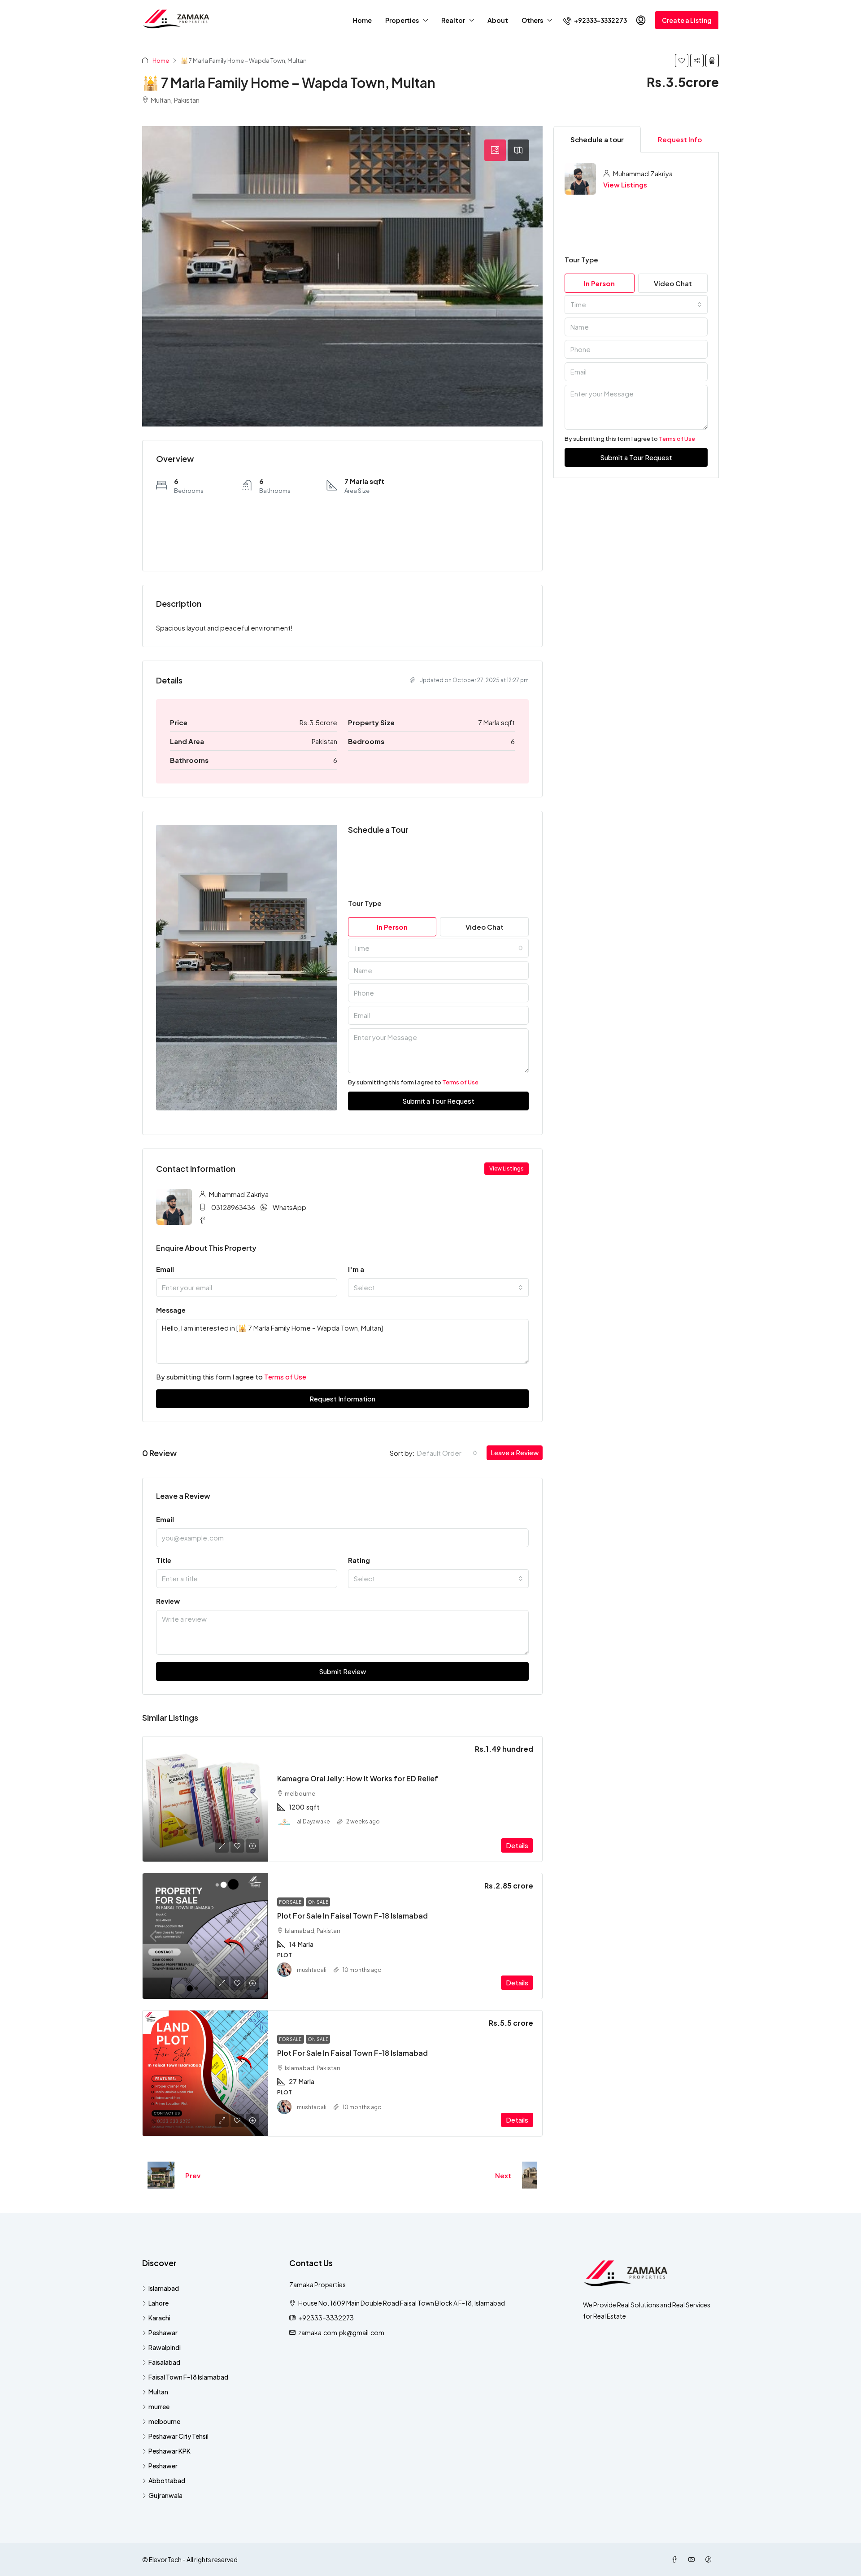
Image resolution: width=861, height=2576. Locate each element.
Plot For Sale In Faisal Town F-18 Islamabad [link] (352, 1916)
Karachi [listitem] (159, 2318)
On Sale (318, 1902)
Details (517, 1845)
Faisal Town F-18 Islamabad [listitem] (188, 2377)
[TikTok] (710, 2559)
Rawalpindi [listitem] (165, 2347)
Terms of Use (460, 1082)
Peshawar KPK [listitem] (170, 2451)
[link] (205, 1799)
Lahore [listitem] (159, 2303)
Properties (402, 20)
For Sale (291, 1902)
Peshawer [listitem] (163, 2466)
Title (164, 1560)
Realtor (453, 20)
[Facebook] (676, 2559)
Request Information (342, 1399)
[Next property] (530, 2175)
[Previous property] (161, 2175)
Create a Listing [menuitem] (687, 20)
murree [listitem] (159, 2406)
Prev (193, 2175)
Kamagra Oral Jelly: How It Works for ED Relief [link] (358, 1778)
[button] (682, 61)
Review (168, 1601)
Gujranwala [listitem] (165, 2495)
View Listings (625, 185)
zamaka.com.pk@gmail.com (341, 2332)
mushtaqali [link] (312, 1970)
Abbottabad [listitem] (167, 2480)
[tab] (495, 150)
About (498, 20)
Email (165, 1269)
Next (503, 2175)
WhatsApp (289, 1207)
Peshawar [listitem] (163, 2332)
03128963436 (233, 1207)
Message (171, 1310)
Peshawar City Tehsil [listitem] (178, 2436)
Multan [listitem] (158, 2392)
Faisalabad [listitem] (164, 2362)
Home (362, 20)
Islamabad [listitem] (164, 2288)
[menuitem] (595, 20)
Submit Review (342, 1671)
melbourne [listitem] (164, 2421)
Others (532, 20)
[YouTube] (693, 2559)
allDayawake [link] (313, 1821)
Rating (359, 1560)
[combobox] (439, 948)
